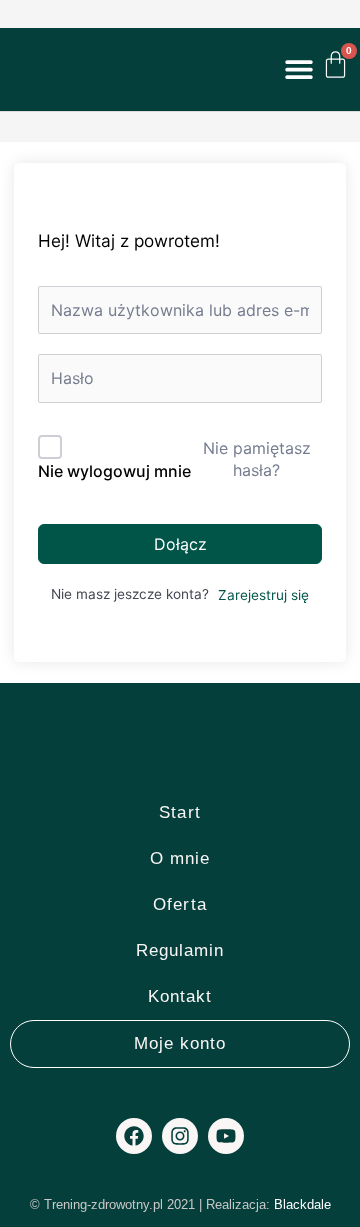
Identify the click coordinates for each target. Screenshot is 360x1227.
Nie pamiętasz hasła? (257, 459)
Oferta (180, 904)
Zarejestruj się (263, 595)
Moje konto (180, 1043)
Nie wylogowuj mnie (114, 471)
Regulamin (180, 950)
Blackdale (302, 1204)
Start (180, 812)
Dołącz (180, 544)
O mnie (180, 858)
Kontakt (180, 996)
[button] (298, 68)
